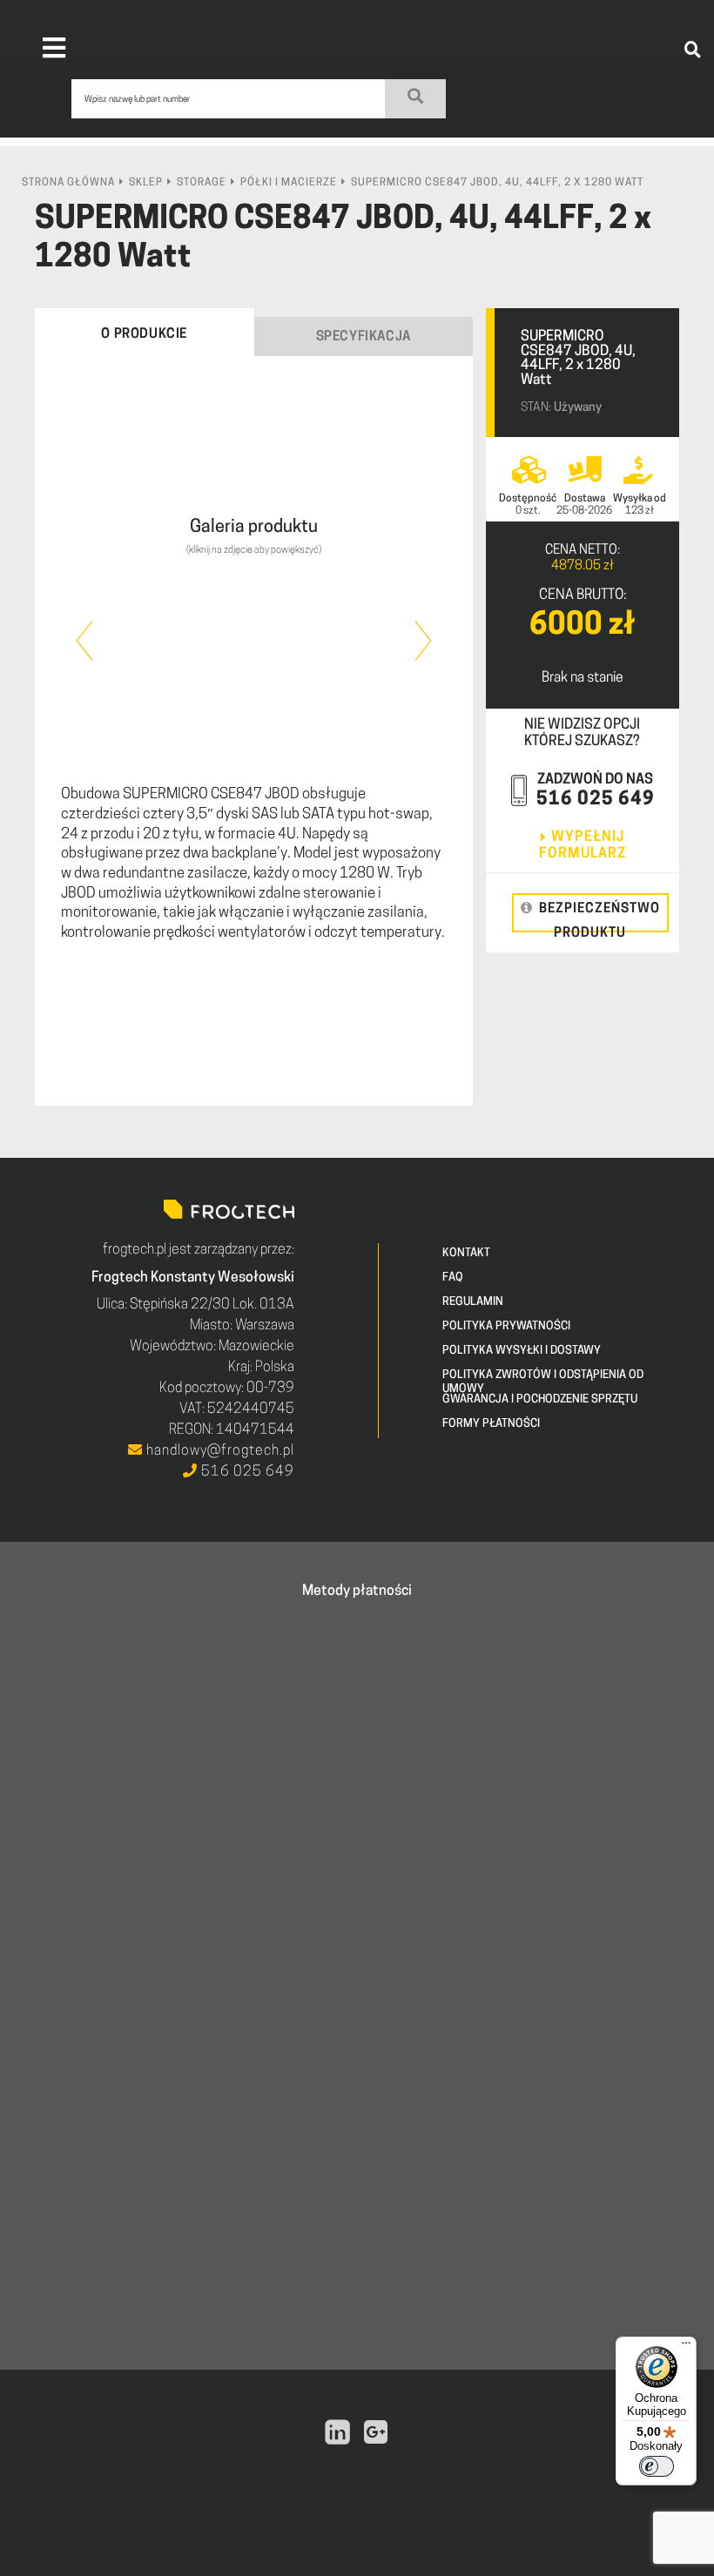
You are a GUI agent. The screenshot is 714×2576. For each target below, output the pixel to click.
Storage (202, 183)
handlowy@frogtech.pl (219, 1451)
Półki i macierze (289, 183)
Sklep (146, 183)
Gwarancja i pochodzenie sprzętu (540, 1399)
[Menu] (686, 2347)
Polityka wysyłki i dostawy (522, 1351)
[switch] (657, 2466)
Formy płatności (491, 1424)
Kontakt (466, 1253)
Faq (453, 1278)
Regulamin (473, 1302)
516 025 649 (596, 800)
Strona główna (68, 183)
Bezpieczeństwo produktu (599, 918)
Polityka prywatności (506, 1326)
